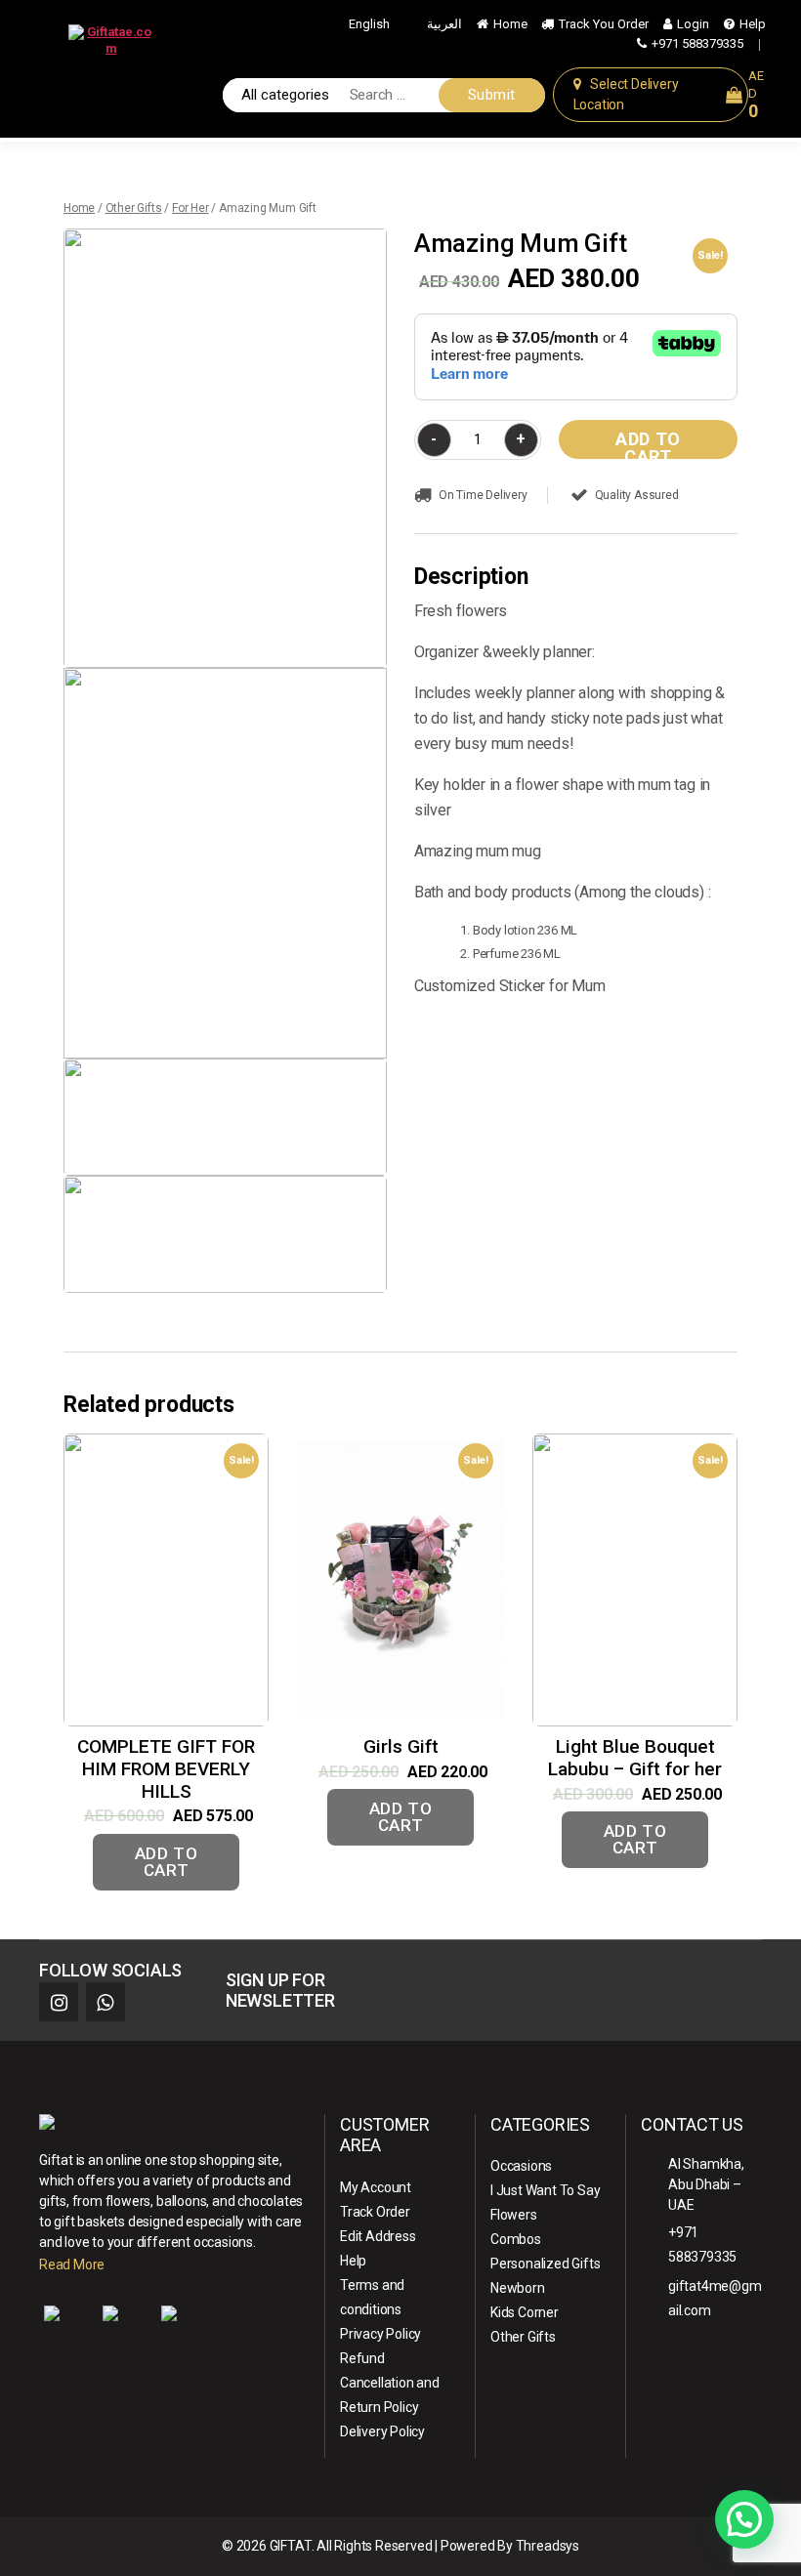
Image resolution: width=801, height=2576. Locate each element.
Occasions (521, 2166)
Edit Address (378, 2236)
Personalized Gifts (546, 2264)
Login (693, 24)
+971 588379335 (697, 43)
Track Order (375, 2212)
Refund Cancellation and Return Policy (390, 2383)
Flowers (514, 2215)
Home (510, 24)
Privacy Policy (380, 2334)
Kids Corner (525, 2312)
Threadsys (548, 2546)
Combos (516, 2239)
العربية (444, 24)
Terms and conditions (372, 2297)
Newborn (518, 2288)
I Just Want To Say (546, 2190)
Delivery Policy (382, 2431)
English (369, 24)
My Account (376, 2187)
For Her (190, 208)
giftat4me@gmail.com (715, 2298)
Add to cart (648, 444)
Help (753, 24)
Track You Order (604, 24)
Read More (72, 2264)
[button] (744, 2519)
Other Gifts (134, 208)
